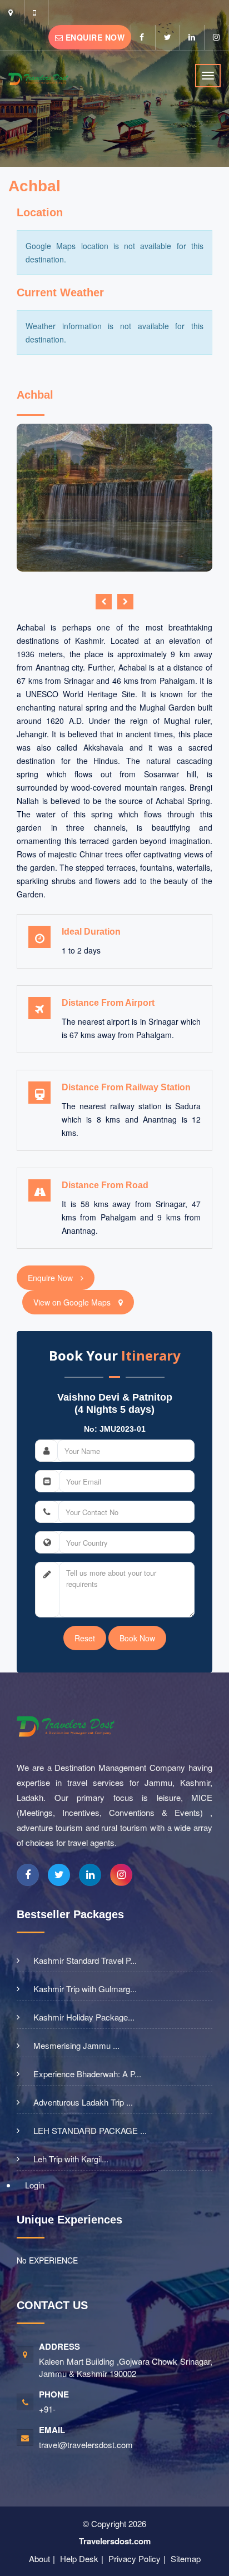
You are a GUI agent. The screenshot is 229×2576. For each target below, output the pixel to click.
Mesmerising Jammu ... (76, 2046)
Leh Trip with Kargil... (71, 2159)
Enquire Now (94, 37)
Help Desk (79, 2558)
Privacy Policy (135, 2558)
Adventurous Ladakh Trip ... (83, 2102)
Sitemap (186, 2558)
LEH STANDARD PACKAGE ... (90, 2131)
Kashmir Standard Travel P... (85, 1960)
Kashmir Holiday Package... (84, 2017)
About (39, 2558)
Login (35, 2185)
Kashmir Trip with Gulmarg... (85, 1989)
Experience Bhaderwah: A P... (87, 2074)
